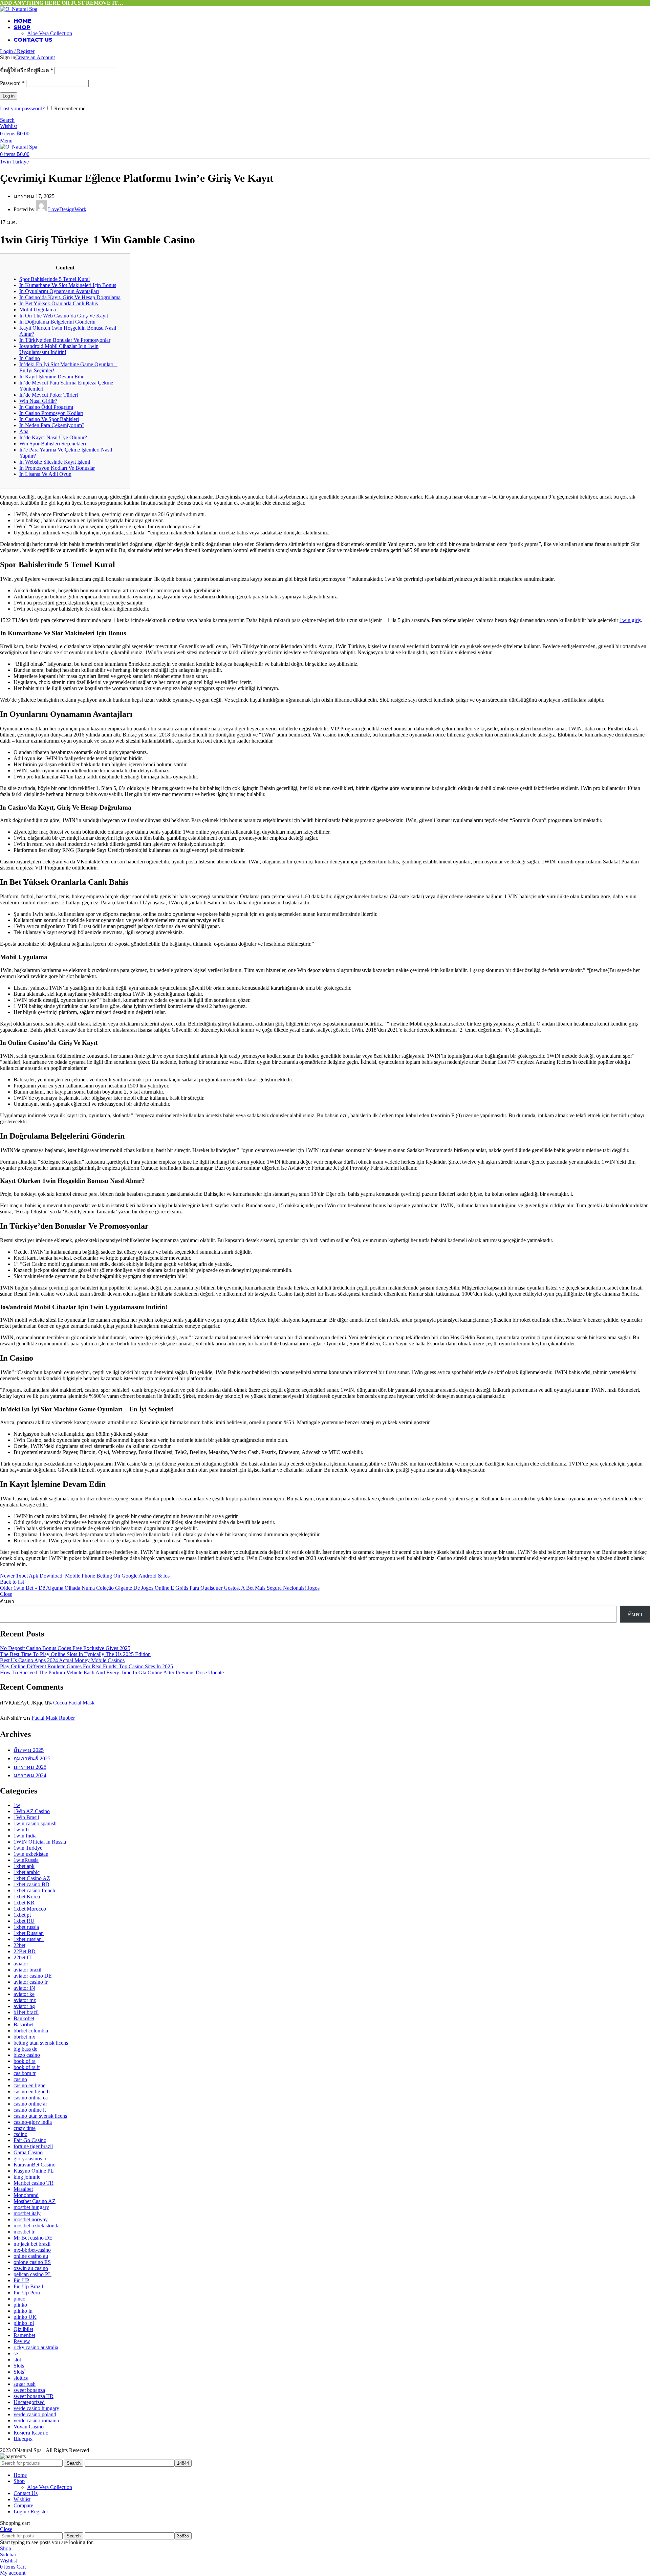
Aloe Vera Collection (50, 33)
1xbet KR (24, 1903)
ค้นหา (7, 1601)
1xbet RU (24, 1921)
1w (17, 1805)
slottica (21, 2378)
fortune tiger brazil (33, 2146)
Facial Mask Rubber (53, 1718)
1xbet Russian (29, 1933)
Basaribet (24, 2024)
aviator (21, 1964)
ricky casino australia (36, 2347)
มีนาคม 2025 (29, 1750)
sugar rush (25, 2384)
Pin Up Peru (27, 2293)
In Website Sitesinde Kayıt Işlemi (55, 462)
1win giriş (630, 620)
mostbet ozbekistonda (37, 2226)
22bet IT (23, 1957)
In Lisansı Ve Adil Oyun (45, 474)
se (16, 2353)
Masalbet (23, 2189)
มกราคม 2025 (30, 1767)
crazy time (25, 2128)
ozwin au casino (31, 2268)
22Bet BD (25, 1951)
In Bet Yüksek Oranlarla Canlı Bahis (59, 303)
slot (17, 2360)
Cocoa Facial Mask (74, 1703)
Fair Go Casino (30, 2140)
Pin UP (21, 2280)
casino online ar (30, 2104)
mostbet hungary (31, 2207)
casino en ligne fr (32, 2091)
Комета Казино (31, 2433)
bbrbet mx (24, 2037)
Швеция (23, 2439)
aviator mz (25, 2000)
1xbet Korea (27, 1897)
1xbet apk (24, 1866)
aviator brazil (27, 1970)
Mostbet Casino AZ (35, 2201)
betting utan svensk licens (41, 2043)
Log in (9, 96)
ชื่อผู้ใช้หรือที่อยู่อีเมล (27, 70)
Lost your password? (22, 108)
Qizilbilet (23, 2329)
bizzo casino (27, 2055)
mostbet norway (31, 2219)
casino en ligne (29, 2085)
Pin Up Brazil (28, 2286)
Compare (23, 2505)
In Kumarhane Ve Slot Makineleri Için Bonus (68, 285)
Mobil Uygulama (38, 310)
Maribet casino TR (34, 2183)
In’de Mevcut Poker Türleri (49, 395)
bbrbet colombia (31, 2031)
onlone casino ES (32, 2262)
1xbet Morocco (30, 1909)
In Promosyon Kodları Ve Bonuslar (57, 468)
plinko (20, 2305)
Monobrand (26, 2195)
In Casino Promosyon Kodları (51, 413)
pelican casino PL (32, 2274)
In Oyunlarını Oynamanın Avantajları (59, 291)
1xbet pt (22, 1915)
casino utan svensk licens (40, 2116)
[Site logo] (19, 9)
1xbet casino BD (31, 1884)
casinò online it (30, 2110)
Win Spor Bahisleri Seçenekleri (53, 444)
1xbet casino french (34, 1890)
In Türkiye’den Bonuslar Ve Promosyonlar (65, 340)
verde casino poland (35, 2414)
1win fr (21, 1830)
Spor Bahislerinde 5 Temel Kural (55, 279)
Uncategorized (29, 2402)
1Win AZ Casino (32, 1811)
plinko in (23, 2311)
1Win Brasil (26, 1817)
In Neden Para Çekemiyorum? (52, 425)
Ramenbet (24, 2335)
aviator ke (24, 1994)
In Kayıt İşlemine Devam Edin (52, 377)
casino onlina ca (31, 2098)
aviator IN (24, 1988)
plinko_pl (24, 2323)
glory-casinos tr (30, 2159)
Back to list (12, 1582)
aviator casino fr (31, 1982)
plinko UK (25, 2317)
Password (12, 83)
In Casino (30, 358)
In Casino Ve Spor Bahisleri (49, 419)
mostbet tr (24, 2232)
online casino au (31, 2256)
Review (22, 2341)
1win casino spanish (35, 1823)
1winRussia (26, 1860)
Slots (19, 2366)
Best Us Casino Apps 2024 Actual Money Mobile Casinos (62, 1660)
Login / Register (31, 2512)
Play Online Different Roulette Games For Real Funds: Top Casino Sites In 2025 (86, 1666)
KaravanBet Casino (35, 2165)
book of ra (25, 2061)
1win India (25, 1836)
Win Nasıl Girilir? (38, 401)
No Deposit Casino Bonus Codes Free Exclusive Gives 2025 (65, 1648)
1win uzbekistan (31, 1854)
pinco (19, 2299)
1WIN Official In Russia (40, 1842)
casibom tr (25, 2073)
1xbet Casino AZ (32, 1878)
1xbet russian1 (29, 1939)
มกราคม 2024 (30, 1775)
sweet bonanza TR (34, 2396)
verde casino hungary (36, 2408)
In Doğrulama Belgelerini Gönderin (57, 322)
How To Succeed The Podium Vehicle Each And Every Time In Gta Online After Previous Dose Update (112, 1672)
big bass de (25, 2049)
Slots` (20, 2372)
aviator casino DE (33, 1976)
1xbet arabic (27, 1872)
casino (20, 2079)
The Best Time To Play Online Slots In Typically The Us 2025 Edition (75, 1654)
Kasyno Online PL (34, 2171)
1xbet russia (26, 1927)
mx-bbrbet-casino (32, 2250)
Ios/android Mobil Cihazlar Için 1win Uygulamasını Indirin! (59, 349)
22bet (19, 1945)
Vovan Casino (29, 2427)
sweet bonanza (29, 2390)
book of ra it (27, 2067)
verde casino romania (36, 2420)
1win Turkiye (14, 162)
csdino (20, 2134)
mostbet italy (27, 2213)
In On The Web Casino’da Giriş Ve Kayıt (64, 316)
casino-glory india (33, 2122)
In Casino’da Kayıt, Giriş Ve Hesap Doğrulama (70, 297)
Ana (24, 431)
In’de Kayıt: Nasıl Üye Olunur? (53, 437)
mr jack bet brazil (32, 2244)
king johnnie (27, 2177)
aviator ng (24, 2006)
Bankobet (24, 2018)
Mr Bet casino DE (33, 2238)
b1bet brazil (26, 2012)
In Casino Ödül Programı (46, 407)
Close (6, 1594)
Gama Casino (28, 2152)
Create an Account (35, 57)
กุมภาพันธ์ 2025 (32, 1758)
